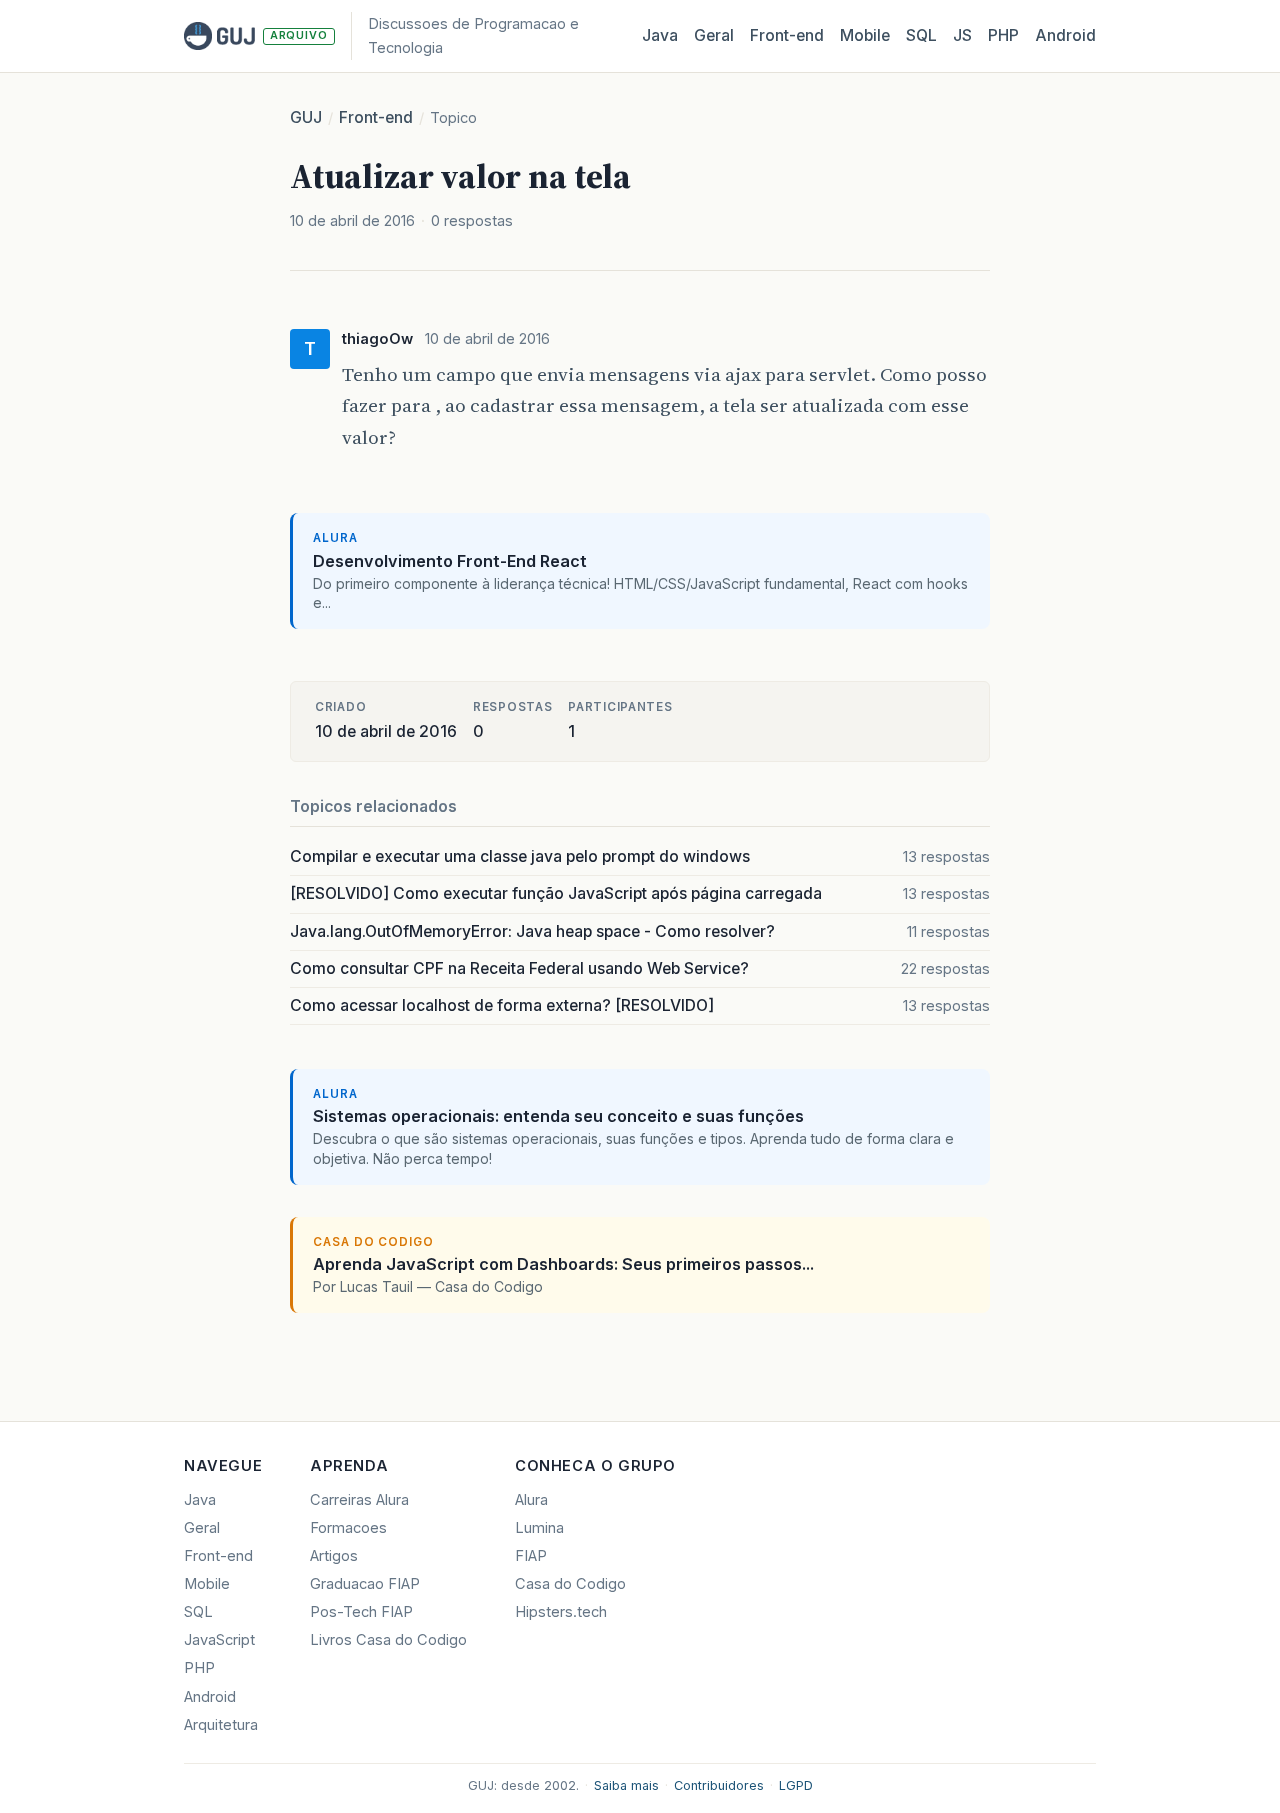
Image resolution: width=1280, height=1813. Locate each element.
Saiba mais (626, 1785)
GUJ (306, 117)
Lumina (539, 1528)
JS (962, 35)
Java (660, 35)
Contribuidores (719, 1785)
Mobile (865, 35)
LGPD (796, 1785)
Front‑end (787, 35)
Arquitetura (221, 1725)
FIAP (531, 1556)
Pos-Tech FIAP (361, 1612)
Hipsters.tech (561, 1612)
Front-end (376, 117)
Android (1065, 35)
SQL (921, 35)
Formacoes (348, 1528)
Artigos (334, 1556)
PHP (1003, 35)
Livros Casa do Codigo (388, 1640)
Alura (531, 1500)
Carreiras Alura (359, 1500)
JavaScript (219, 1640)
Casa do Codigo (570, 1584)
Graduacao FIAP (365, 1584)
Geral (714, 35)
